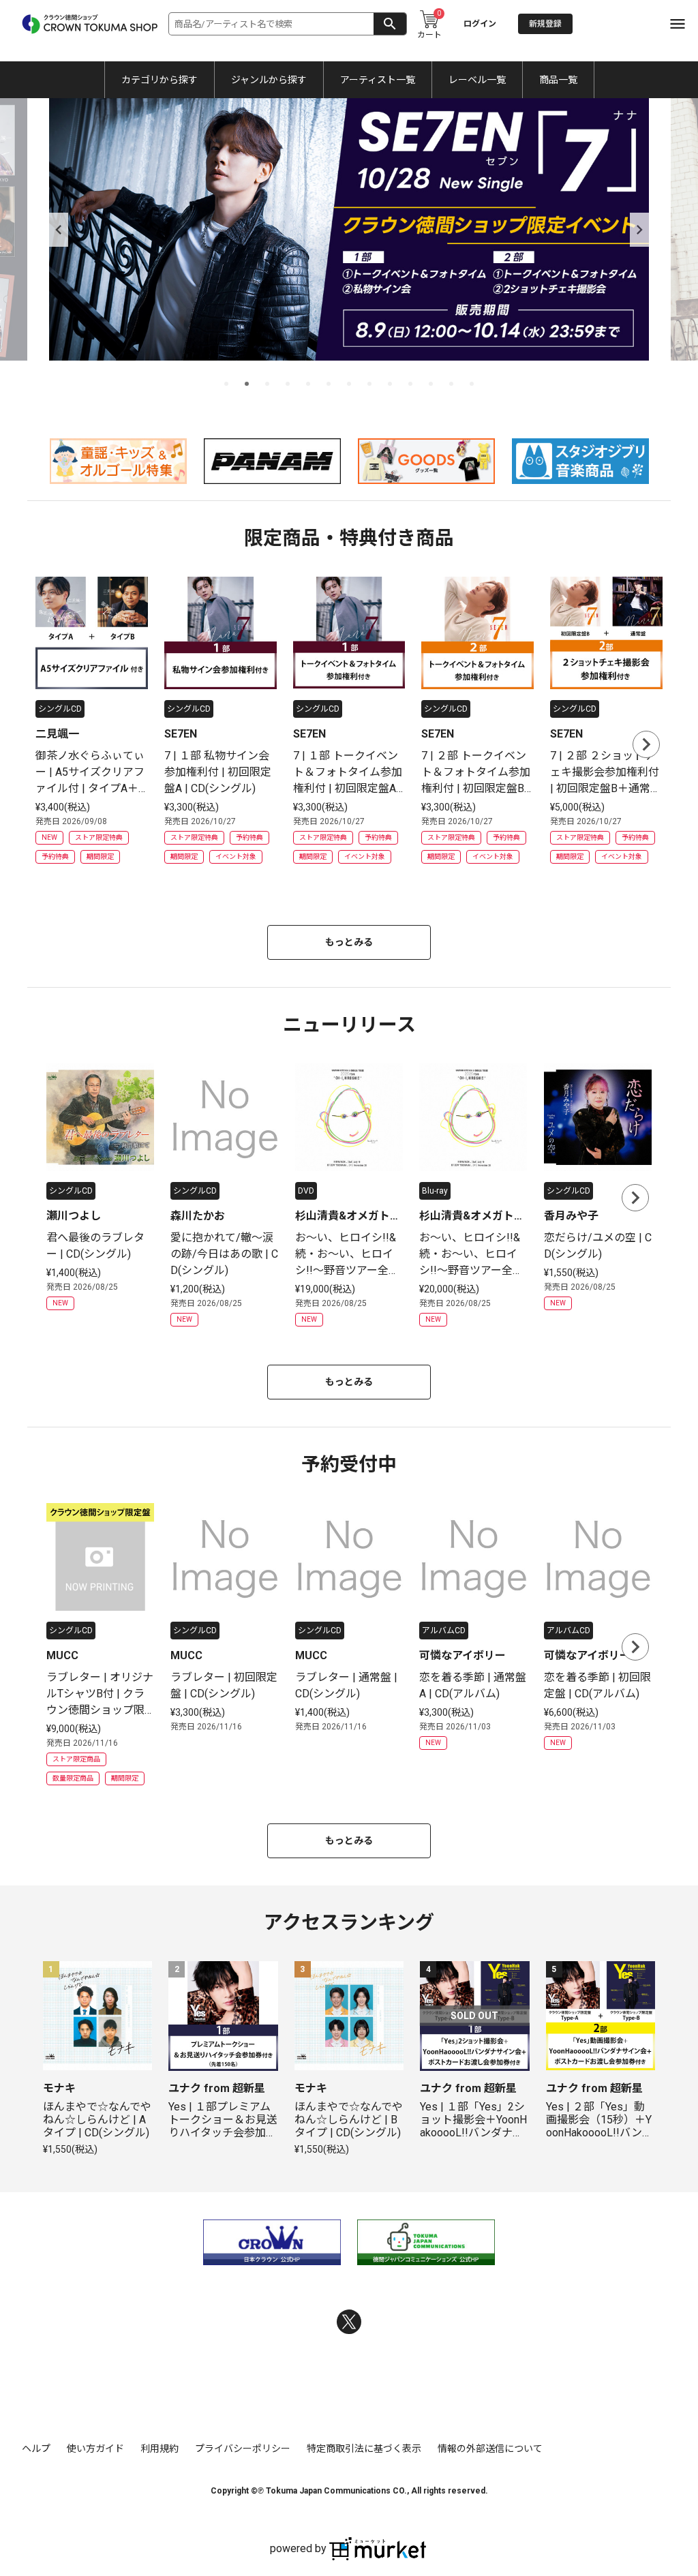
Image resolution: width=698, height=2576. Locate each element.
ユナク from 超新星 (217, 2088)
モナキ (59, 2088)
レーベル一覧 (477, 80)
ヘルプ (36, 2449)
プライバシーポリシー (243, 2449)
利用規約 (160, 2449)
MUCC (62, 1655)
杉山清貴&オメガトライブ (348, 1217)
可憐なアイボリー (462, 1655)
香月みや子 (571, 1216)
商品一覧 (558, 80)
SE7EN (181, 734)
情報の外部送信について (490, 2449)
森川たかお (198, 1216)
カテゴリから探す (160, 80)
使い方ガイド (95, 2449)
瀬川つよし (74, 1216)
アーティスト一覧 (378, 80)
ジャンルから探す (269, 80)
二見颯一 (57, 734)
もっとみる (349, 942)
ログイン (480, 24)
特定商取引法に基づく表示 (364, 2449)
